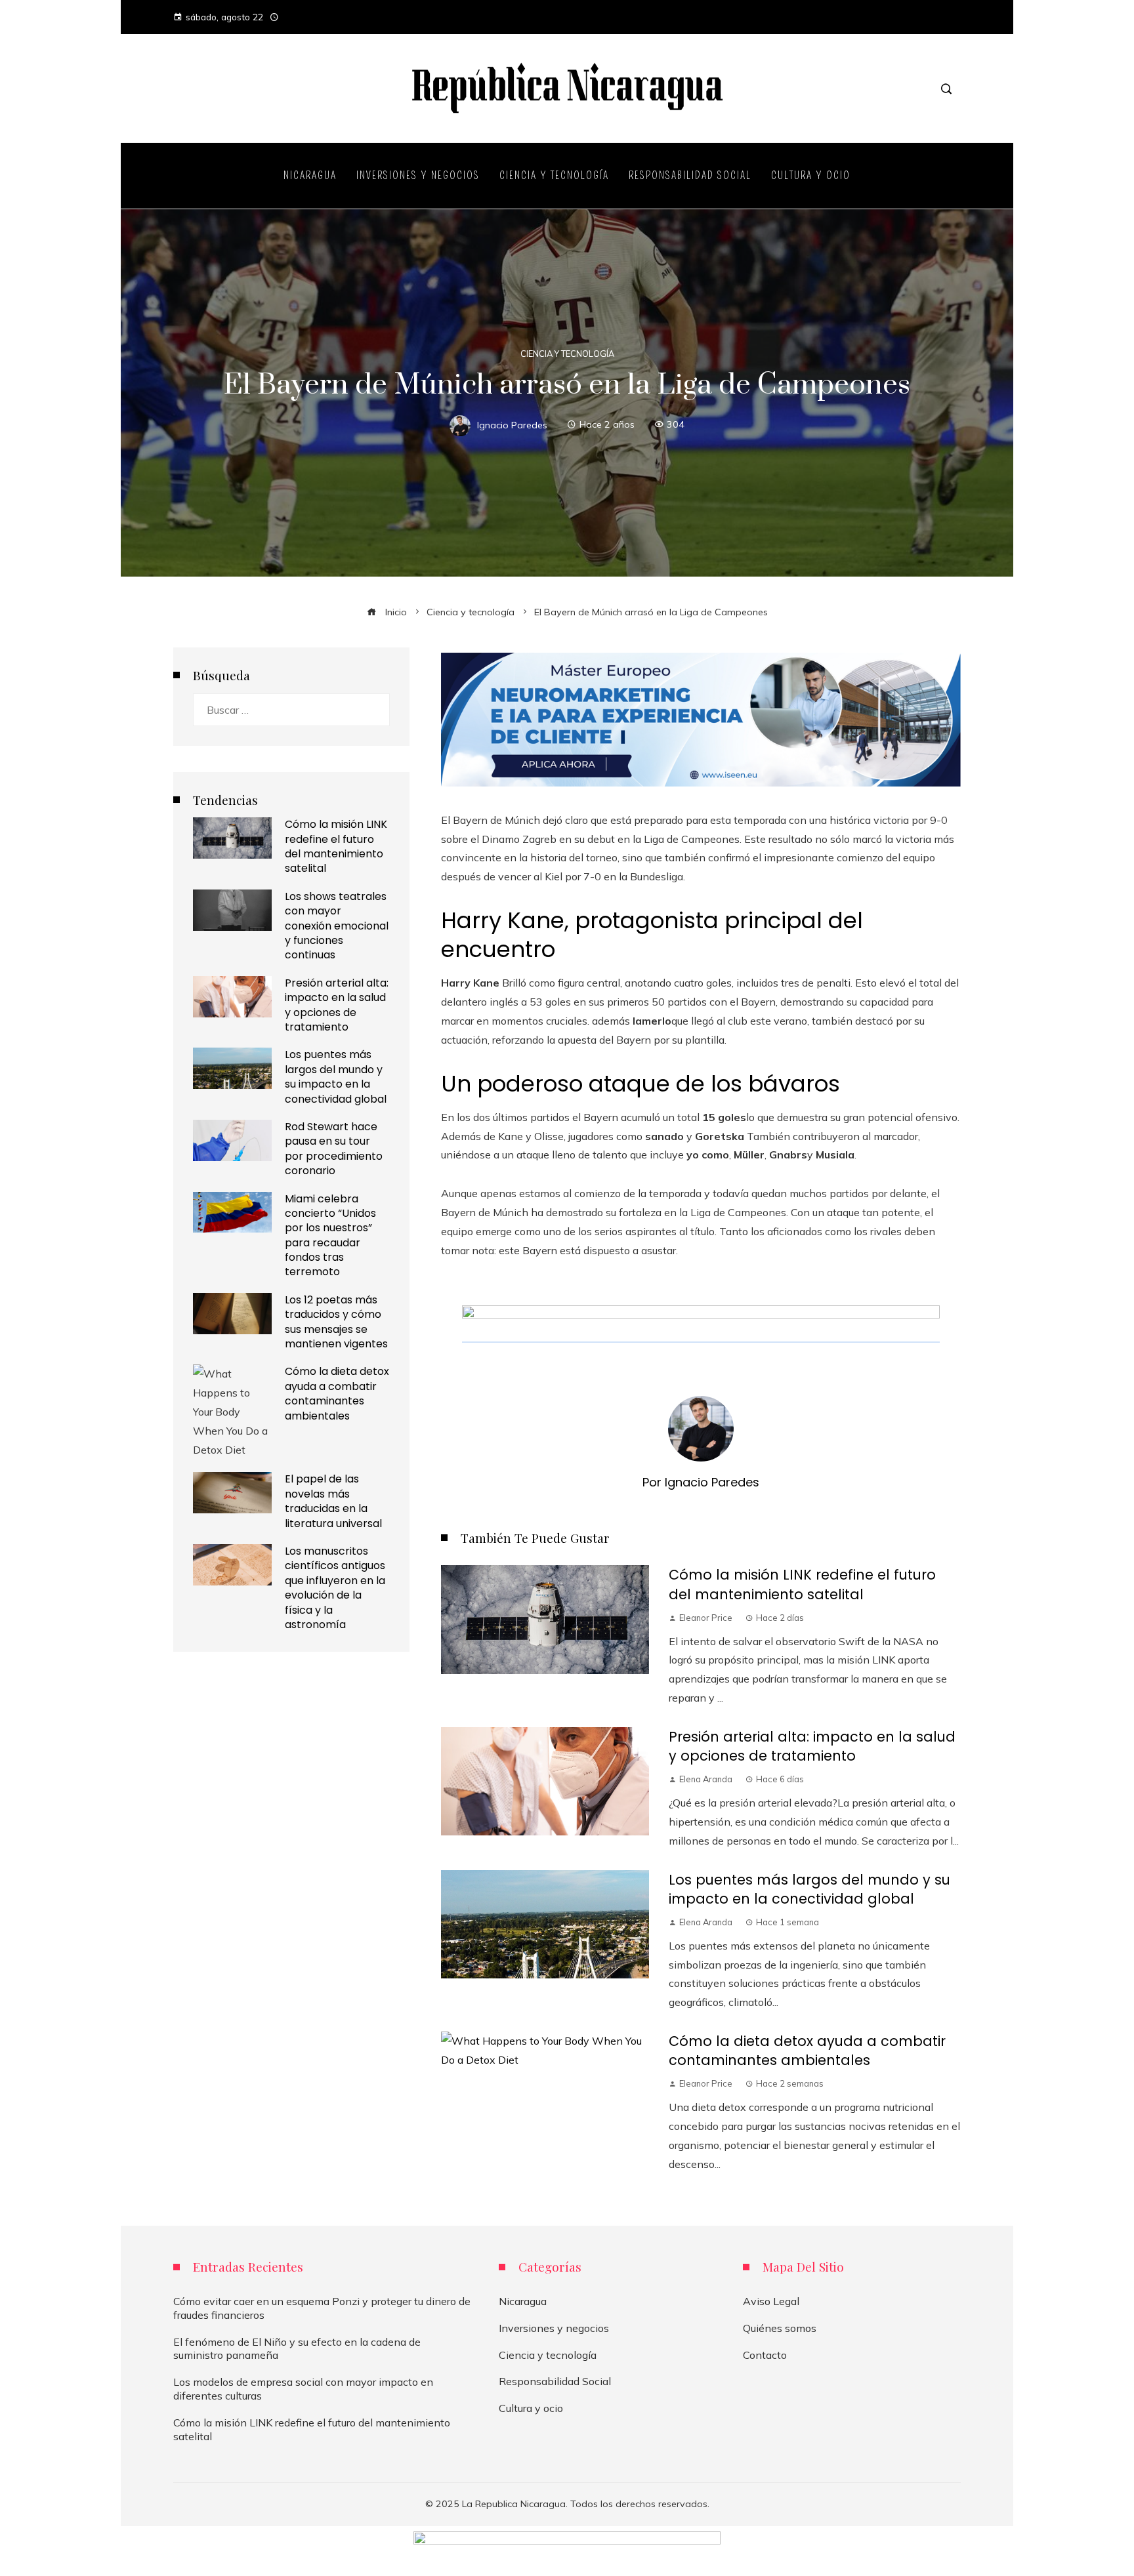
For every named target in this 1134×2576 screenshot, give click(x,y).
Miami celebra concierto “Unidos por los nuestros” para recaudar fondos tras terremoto (330, 1236)
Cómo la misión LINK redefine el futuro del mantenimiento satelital (802, 1584)
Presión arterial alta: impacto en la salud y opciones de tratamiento (812, 1746)
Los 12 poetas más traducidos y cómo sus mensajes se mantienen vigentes (336, 1322)
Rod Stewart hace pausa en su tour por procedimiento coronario (334, 1149)
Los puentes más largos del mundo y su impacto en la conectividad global (809, 1889)
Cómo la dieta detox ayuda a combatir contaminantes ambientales (807, 2051)
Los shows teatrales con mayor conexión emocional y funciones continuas (337, 926)
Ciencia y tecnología (567, 354)
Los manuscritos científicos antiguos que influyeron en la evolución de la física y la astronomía (335, 1588)
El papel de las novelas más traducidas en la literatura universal (333, 1501)
